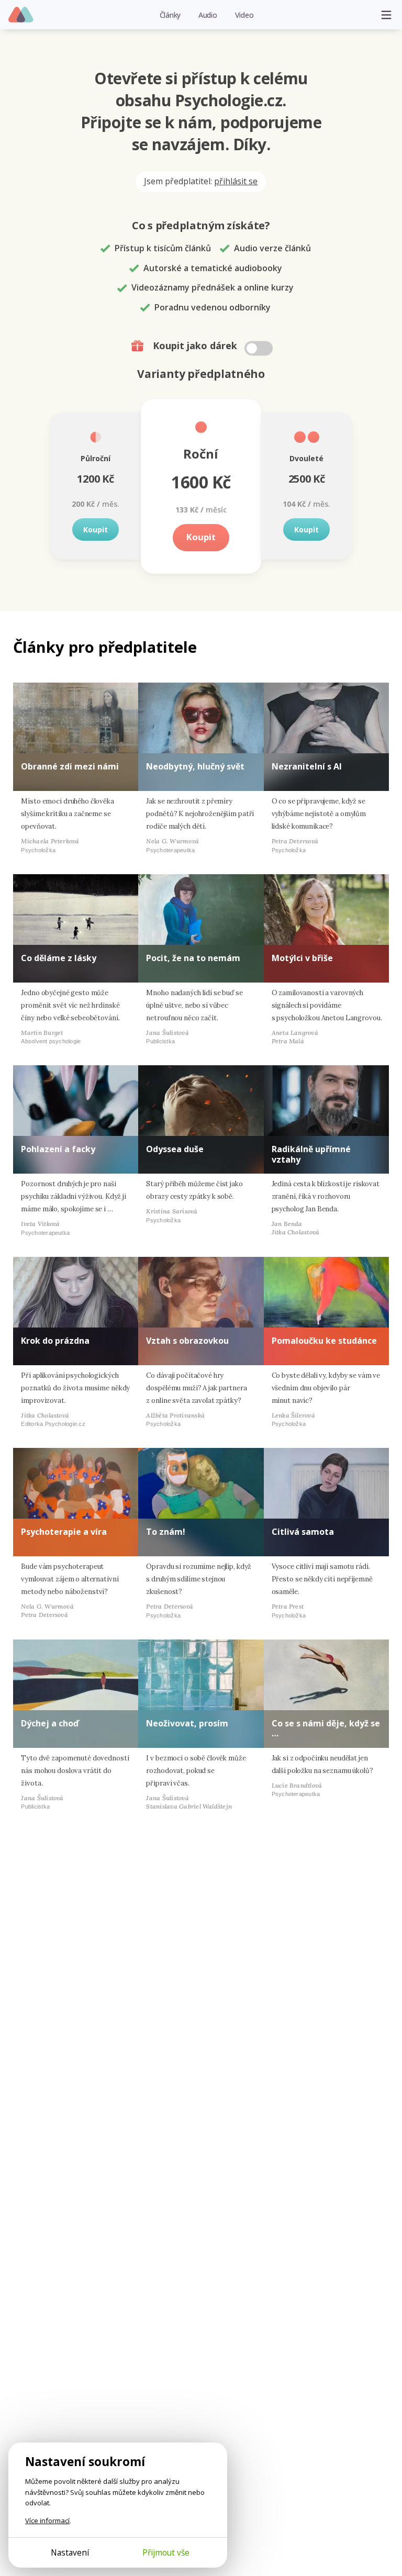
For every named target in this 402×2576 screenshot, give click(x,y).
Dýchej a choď (50, 1723)
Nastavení (70, 2552)
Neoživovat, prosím (187, 1723)
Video (244, 15)
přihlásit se (236, 181)
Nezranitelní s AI (307, 766)
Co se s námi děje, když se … (326, 1728)
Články (170, 15)
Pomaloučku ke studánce (324, 1341)
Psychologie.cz (21, 15)
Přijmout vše (166, 2552)
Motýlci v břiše (302, 958)
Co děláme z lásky (59, 958)
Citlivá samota (303, 1532)
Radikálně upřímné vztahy (311, 1154)
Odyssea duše (175, 1149)
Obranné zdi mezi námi (70, 766)
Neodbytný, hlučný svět (195, 766)
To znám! (166, 1532)
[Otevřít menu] (386, 15)
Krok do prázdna (55, 1341)
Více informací (47, 2521)
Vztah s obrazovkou (187, 1341)
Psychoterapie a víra (64, 1532)
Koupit (96, 529)
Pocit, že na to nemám (193, 958)
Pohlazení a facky (58, 1149)
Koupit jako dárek (196, 345)
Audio (208, 15)
